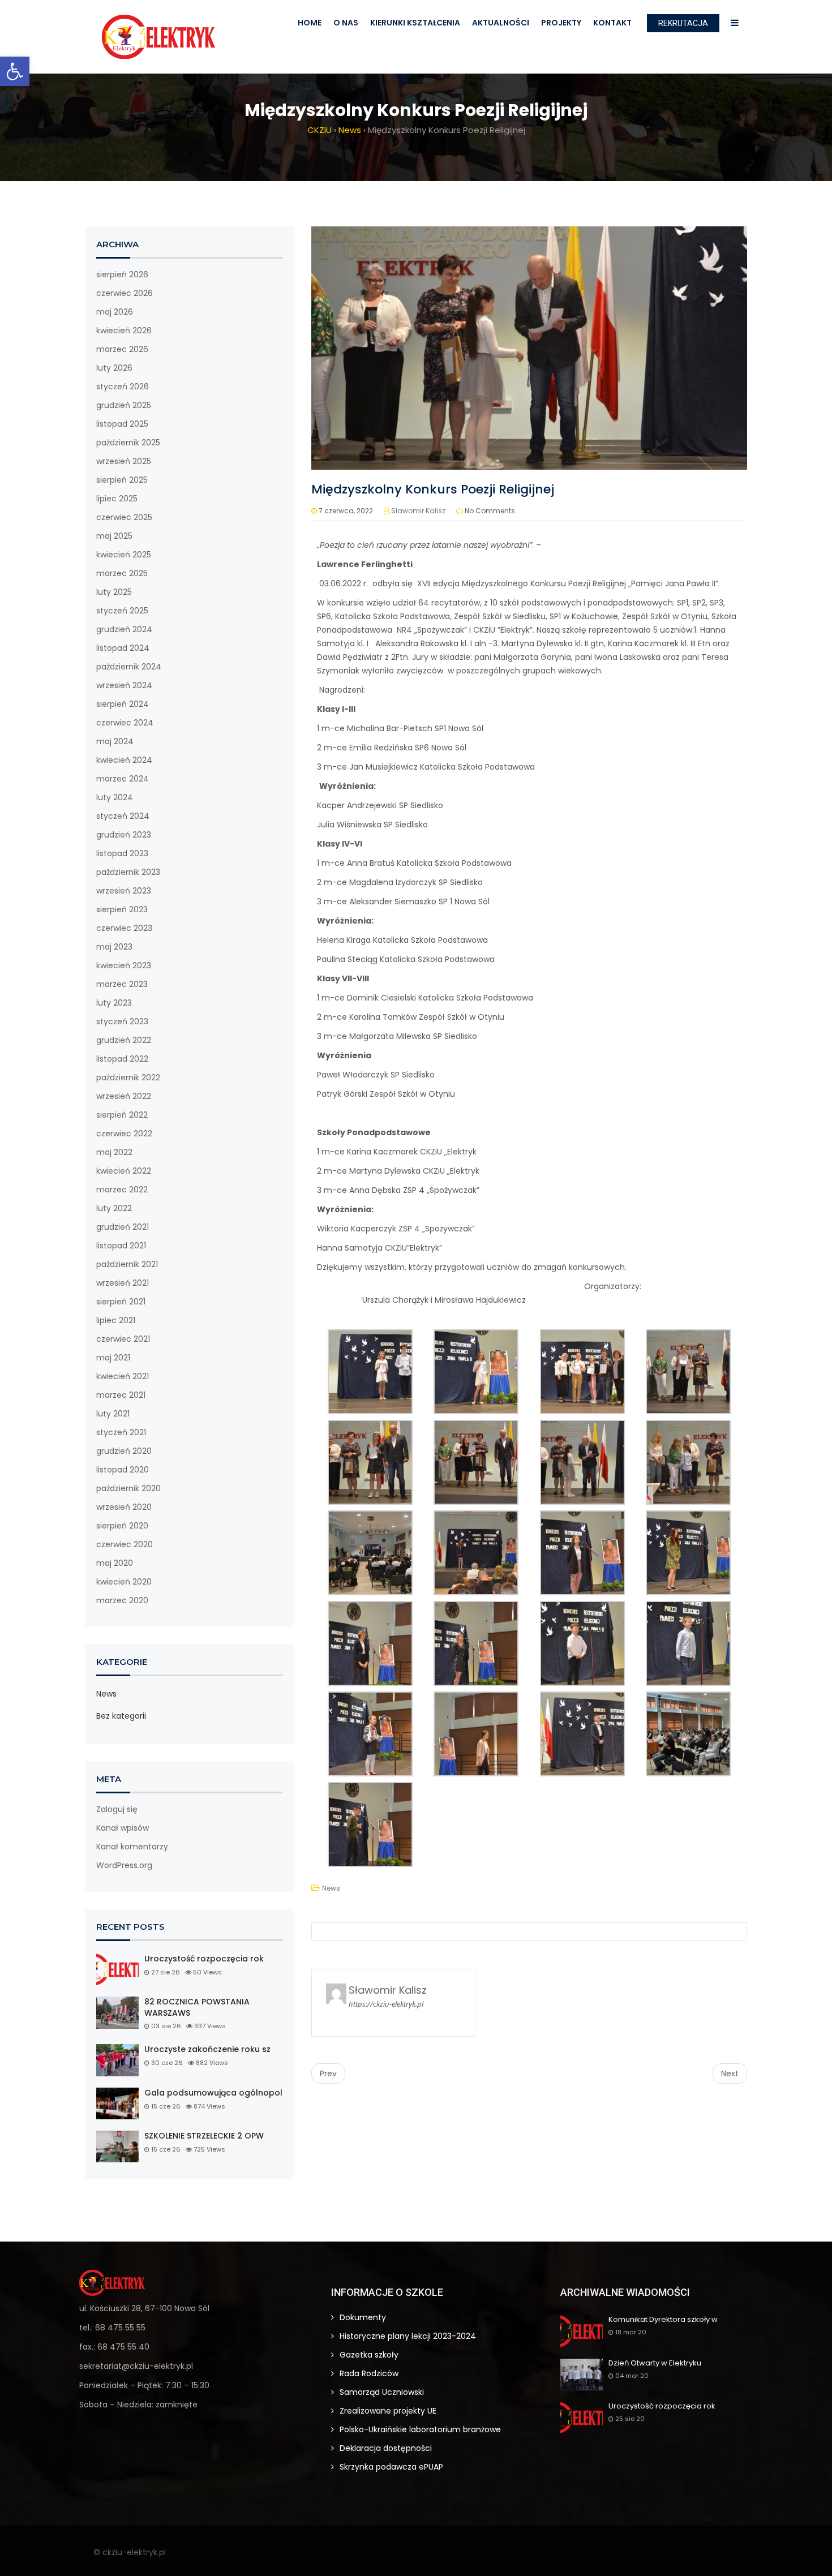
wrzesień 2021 (123, 1283)
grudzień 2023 (124, 835)
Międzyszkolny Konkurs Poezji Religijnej (433, 489)
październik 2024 (129, 667)
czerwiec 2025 (124, 517)
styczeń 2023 (122, 1021)
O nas (346, 23)
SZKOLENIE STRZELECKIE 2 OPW (204, 2136)
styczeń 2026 (123, 387)
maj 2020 (115, 1563)
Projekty (561, 23)
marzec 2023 (122, 984)
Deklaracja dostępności (386, 2448)
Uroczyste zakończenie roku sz (207, 2049)
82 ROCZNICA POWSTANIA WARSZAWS (197, 2008)
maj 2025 (114, 536)
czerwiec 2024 (125, 723)
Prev (328, 2073)
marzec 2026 (122, 349)
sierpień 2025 (122, 480)
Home (310, 23)
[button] (15, 71)
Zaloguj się (117, 1809)
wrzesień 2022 (124, 1096)
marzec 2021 (121, 1395)
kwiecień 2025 (124, 555)
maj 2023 (114, 947)
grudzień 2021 (123, 1227)
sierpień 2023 (122, 909)
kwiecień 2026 (124, 330)
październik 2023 (128, 872)
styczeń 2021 (121, 1432)
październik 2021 (127, 1264)
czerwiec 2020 (125, 1544)
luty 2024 (115, 797)
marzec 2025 (122, 573)
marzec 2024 (123, 779)
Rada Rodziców (369, 2373)
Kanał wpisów (123, 1828)
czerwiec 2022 (124, 1134)
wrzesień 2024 (124, 685)
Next (730, 2073)
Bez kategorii (121, 1716)
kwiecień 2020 (124, 1582)
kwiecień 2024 (124, 760)
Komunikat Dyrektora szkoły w (663, 2320)
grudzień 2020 (124, 1451)
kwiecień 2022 (124, 1171)
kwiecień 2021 (123, 1376)
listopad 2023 (122, 853)
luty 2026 (114, 368)
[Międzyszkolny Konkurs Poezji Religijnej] (529, 347)
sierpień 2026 (122, 274)
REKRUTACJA (683, 23)
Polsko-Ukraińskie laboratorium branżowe (420, 2429)
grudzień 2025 (124, 405)
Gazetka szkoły (369, 2355)
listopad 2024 (123, 648)
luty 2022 (114, 1208)
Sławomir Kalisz (418, 511)
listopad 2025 (122, 424)
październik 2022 (128, 1077)
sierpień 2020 (122, 1526)
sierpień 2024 (123, 704)
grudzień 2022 (124, 1040)
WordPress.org (124, 1865)
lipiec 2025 (117, 499)
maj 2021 (113, 1358)
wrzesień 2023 (124, 891)
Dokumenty (363, 2317)
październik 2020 (128, 1488)
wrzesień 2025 (124, 461)
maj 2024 (115, 741)
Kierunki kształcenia (415, 23)
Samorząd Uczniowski (382, 2392)
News (106, 1694)
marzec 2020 (122, 1600)
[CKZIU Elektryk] (158, 37)
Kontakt (612, 23)
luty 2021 (113, 1414)
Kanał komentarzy (132, 1847)
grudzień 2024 (124, 629)
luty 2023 (114, 1003)
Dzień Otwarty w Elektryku (655, 2364)
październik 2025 (128, 443)
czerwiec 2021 (123, 1339)
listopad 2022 (122, 1059)
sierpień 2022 (122, 1115)
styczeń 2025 (122, 611)
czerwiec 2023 (124, 928)
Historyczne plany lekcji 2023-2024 (408, 2336)
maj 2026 (115, 312)
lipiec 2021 (116, 1320)
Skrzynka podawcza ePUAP (391, 2467)
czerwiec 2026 (125, 293)
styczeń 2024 (123, 816)
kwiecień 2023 (124, 965)
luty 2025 (114, 592)
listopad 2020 (123, 1470)
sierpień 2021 (121, 1302)
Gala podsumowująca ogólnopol (213, 2093)
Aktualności (501, 23)
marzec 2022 (122, 1190)
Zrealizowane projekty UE (388, 2411)
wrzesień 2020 (124, 1507)
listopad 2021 (121, 1246)
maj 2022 (114, 1152)
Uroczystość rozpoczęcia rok (204, 1959)
